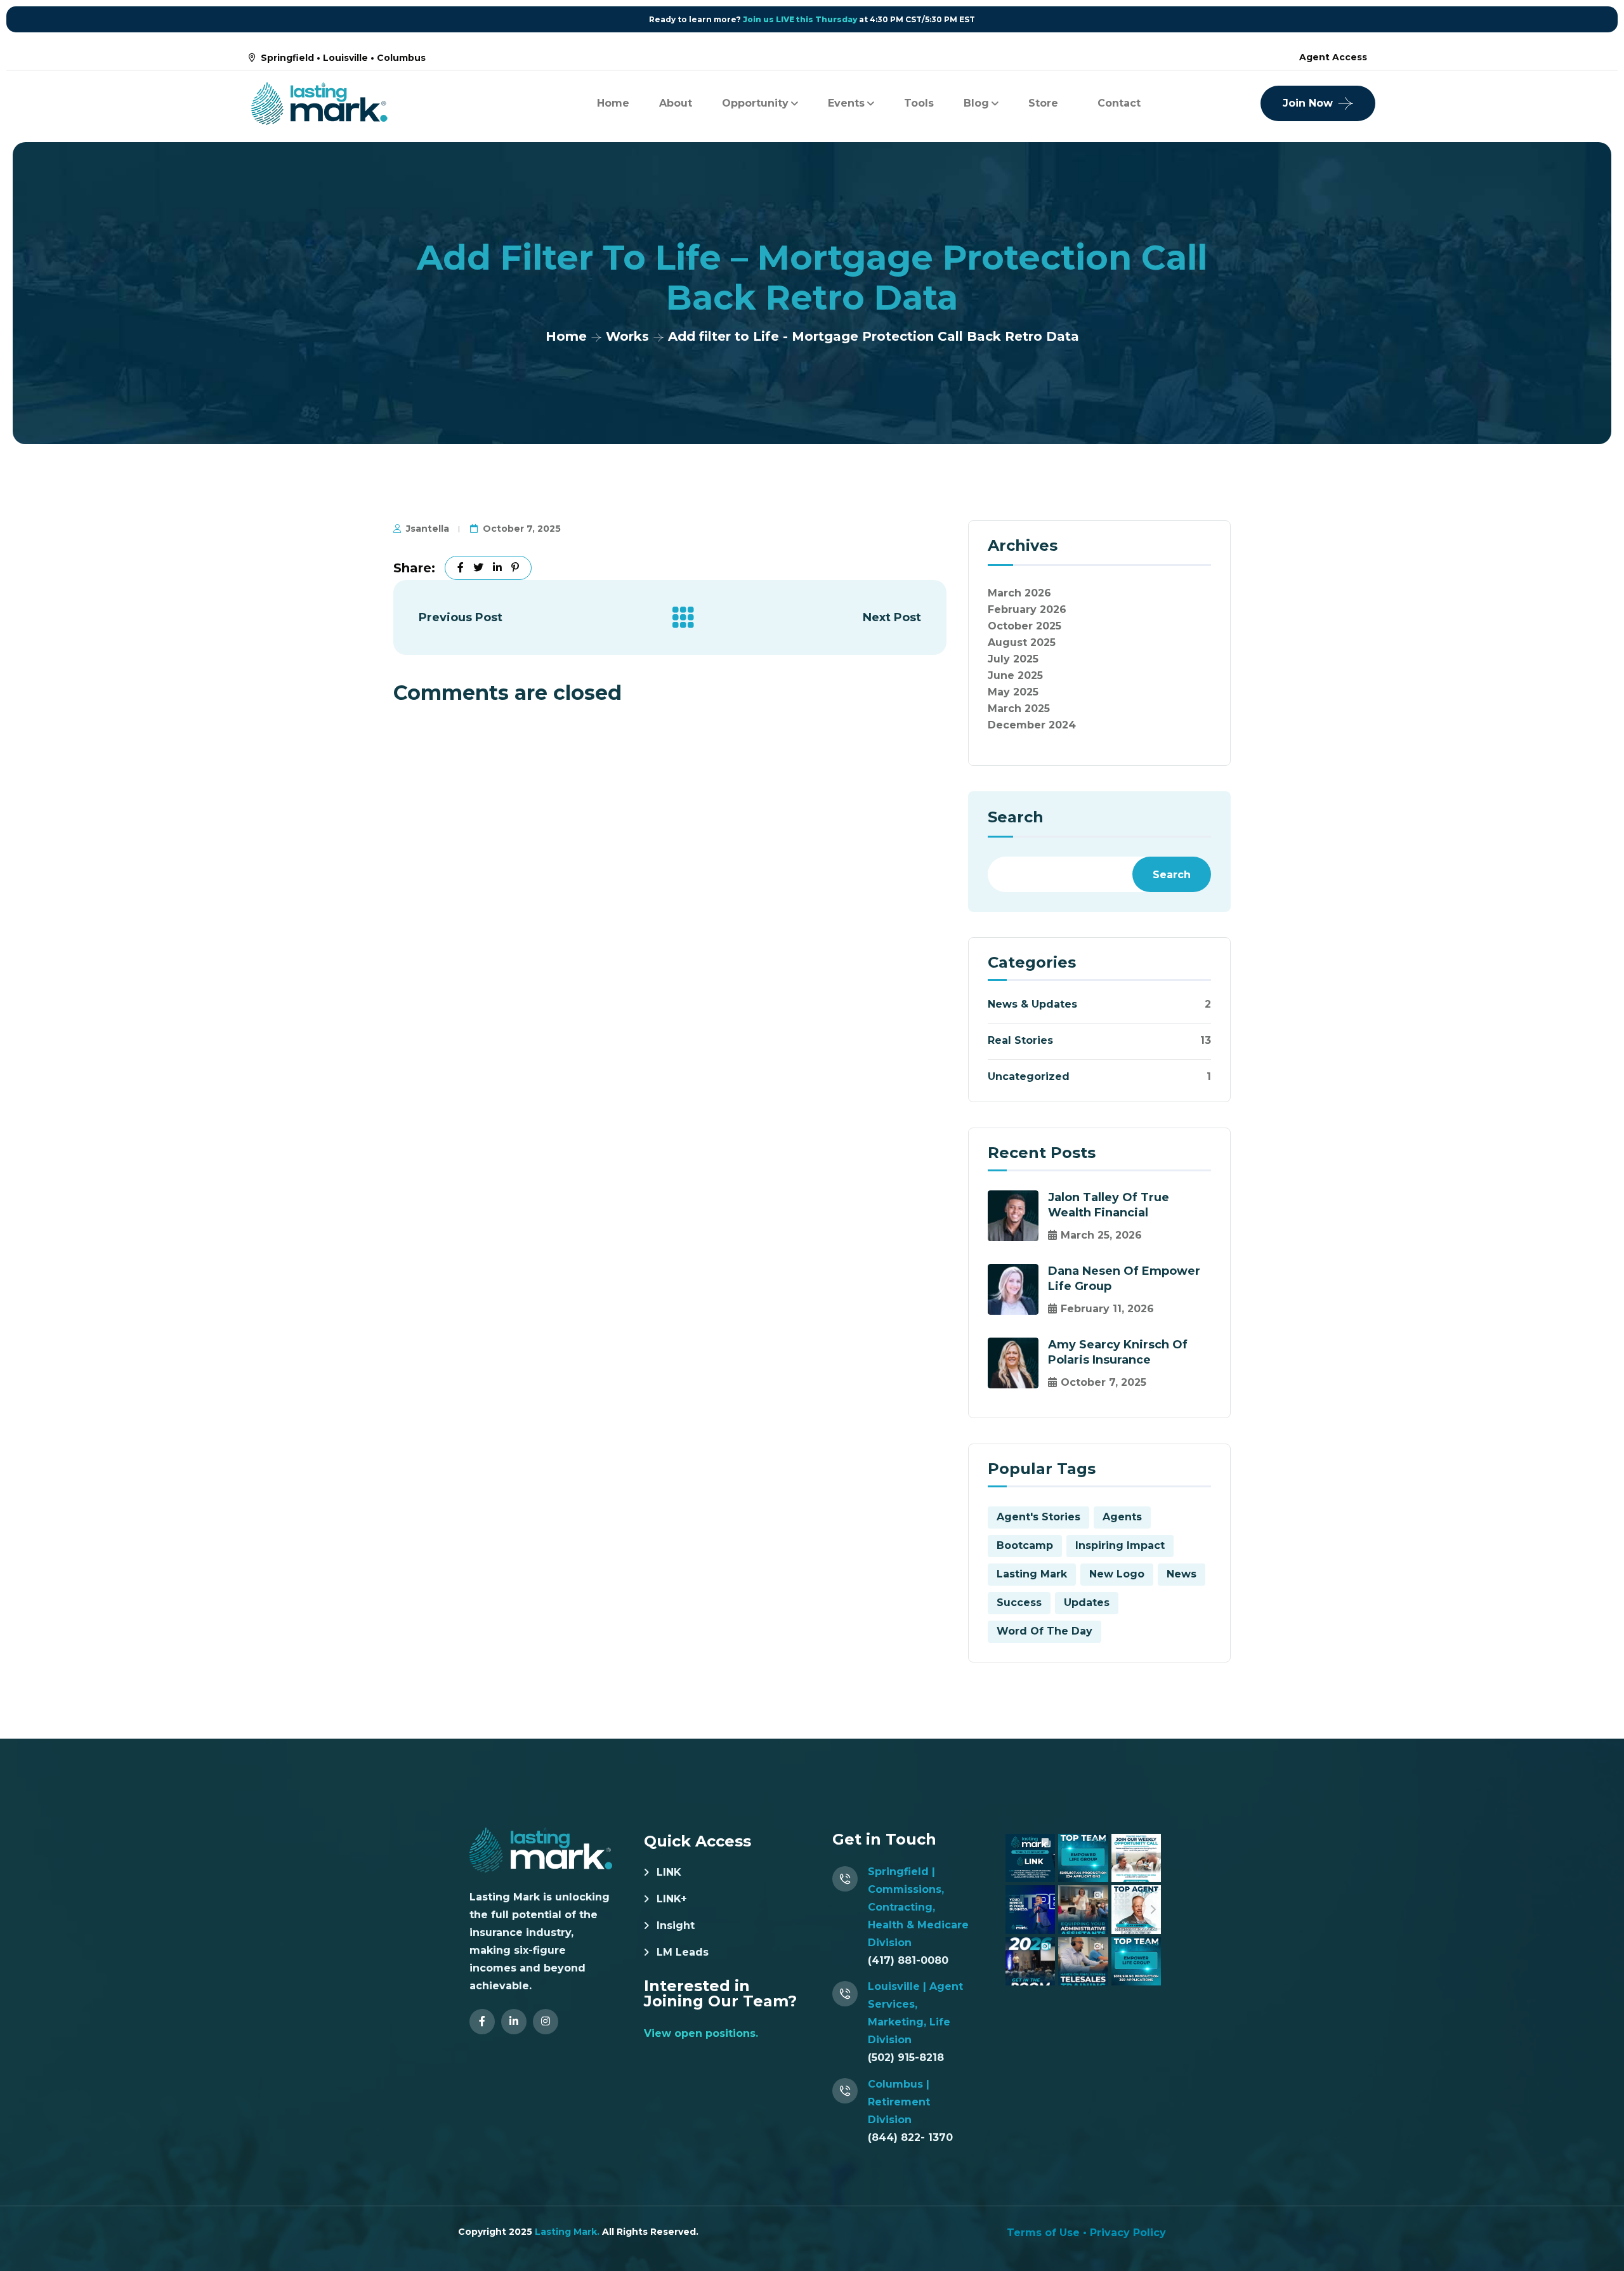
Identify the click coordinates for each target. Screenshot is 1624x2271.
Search (1016, 818)
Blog (976, 103)
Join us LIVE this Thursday (800, 19)
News (1182, 1574)
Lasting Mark (1032, 1574)
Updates (1087, 1603)
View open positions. (701, 2033)
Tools (919, 103)
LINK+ (672, 1899)
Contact (1119, 103)
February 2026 (1027, 609)
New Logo (1117, 1574)
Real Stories (1020, 1040)
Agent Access (1333, 57)
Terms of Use (1043, 2233)
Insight (676, 1925)
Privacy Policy (1128, 2233)
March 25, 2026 (1101, 1235)
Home (613, 103)
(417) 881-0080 (908, 1960)
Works (627, 336)
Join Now (1308, 103)
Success (1019, 1603)
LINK (669, 1872)
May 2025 (1013, 692)
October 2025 (1025, 626)
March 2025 (1019, 708)
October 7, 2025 (522, 529)
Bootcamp (1025, 1545)
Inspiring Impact (1120, 1545)
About (676, 103)
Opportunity (755, 103)
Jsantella (428, 529)
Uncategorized (1029, 1076)
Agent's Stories (1038, 1517)
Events (846, 103)
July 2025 (1013, 659)
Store (1043, 103)
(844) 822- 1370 (910, 2137)
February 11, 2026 (1107, 1309)
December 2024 (1032, 725)
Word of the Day (1044, 1631)
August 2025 (1022, 642)
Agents (1122, 1517)
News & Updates (1032, 1004)
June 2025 (1015, 675)
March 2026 (1019, 593)
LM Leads (683, 1952)
